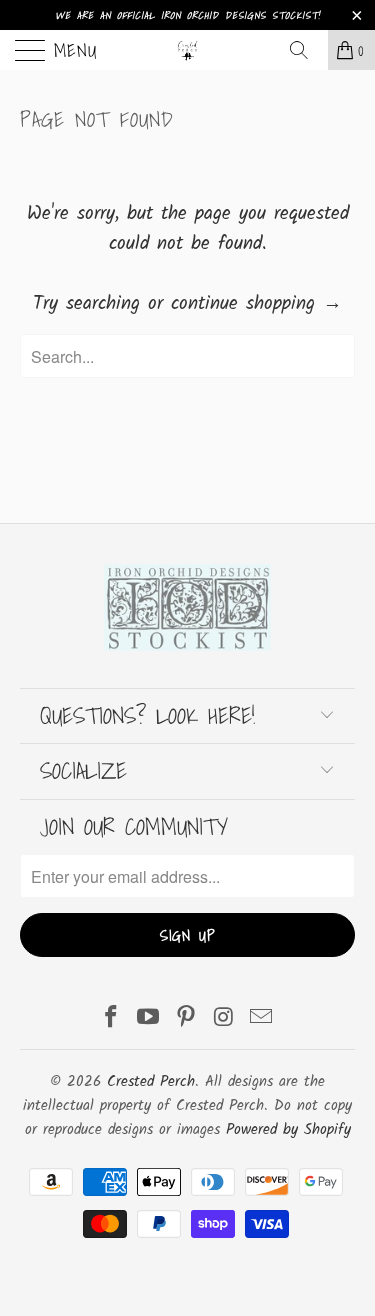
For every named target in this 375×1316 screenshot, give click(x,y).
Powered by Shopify (288, 1130)
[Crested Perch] (188, 50)
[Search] (306, 50)
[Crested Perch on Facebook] (111, 1020)
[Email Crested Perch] (262, 1020)
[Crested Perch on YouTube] (149, 1020)
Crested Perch (151, 1082)
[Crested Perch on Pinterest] (187, 1020)
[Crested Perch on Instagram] (224, 1020)
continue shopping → (256, 304)
